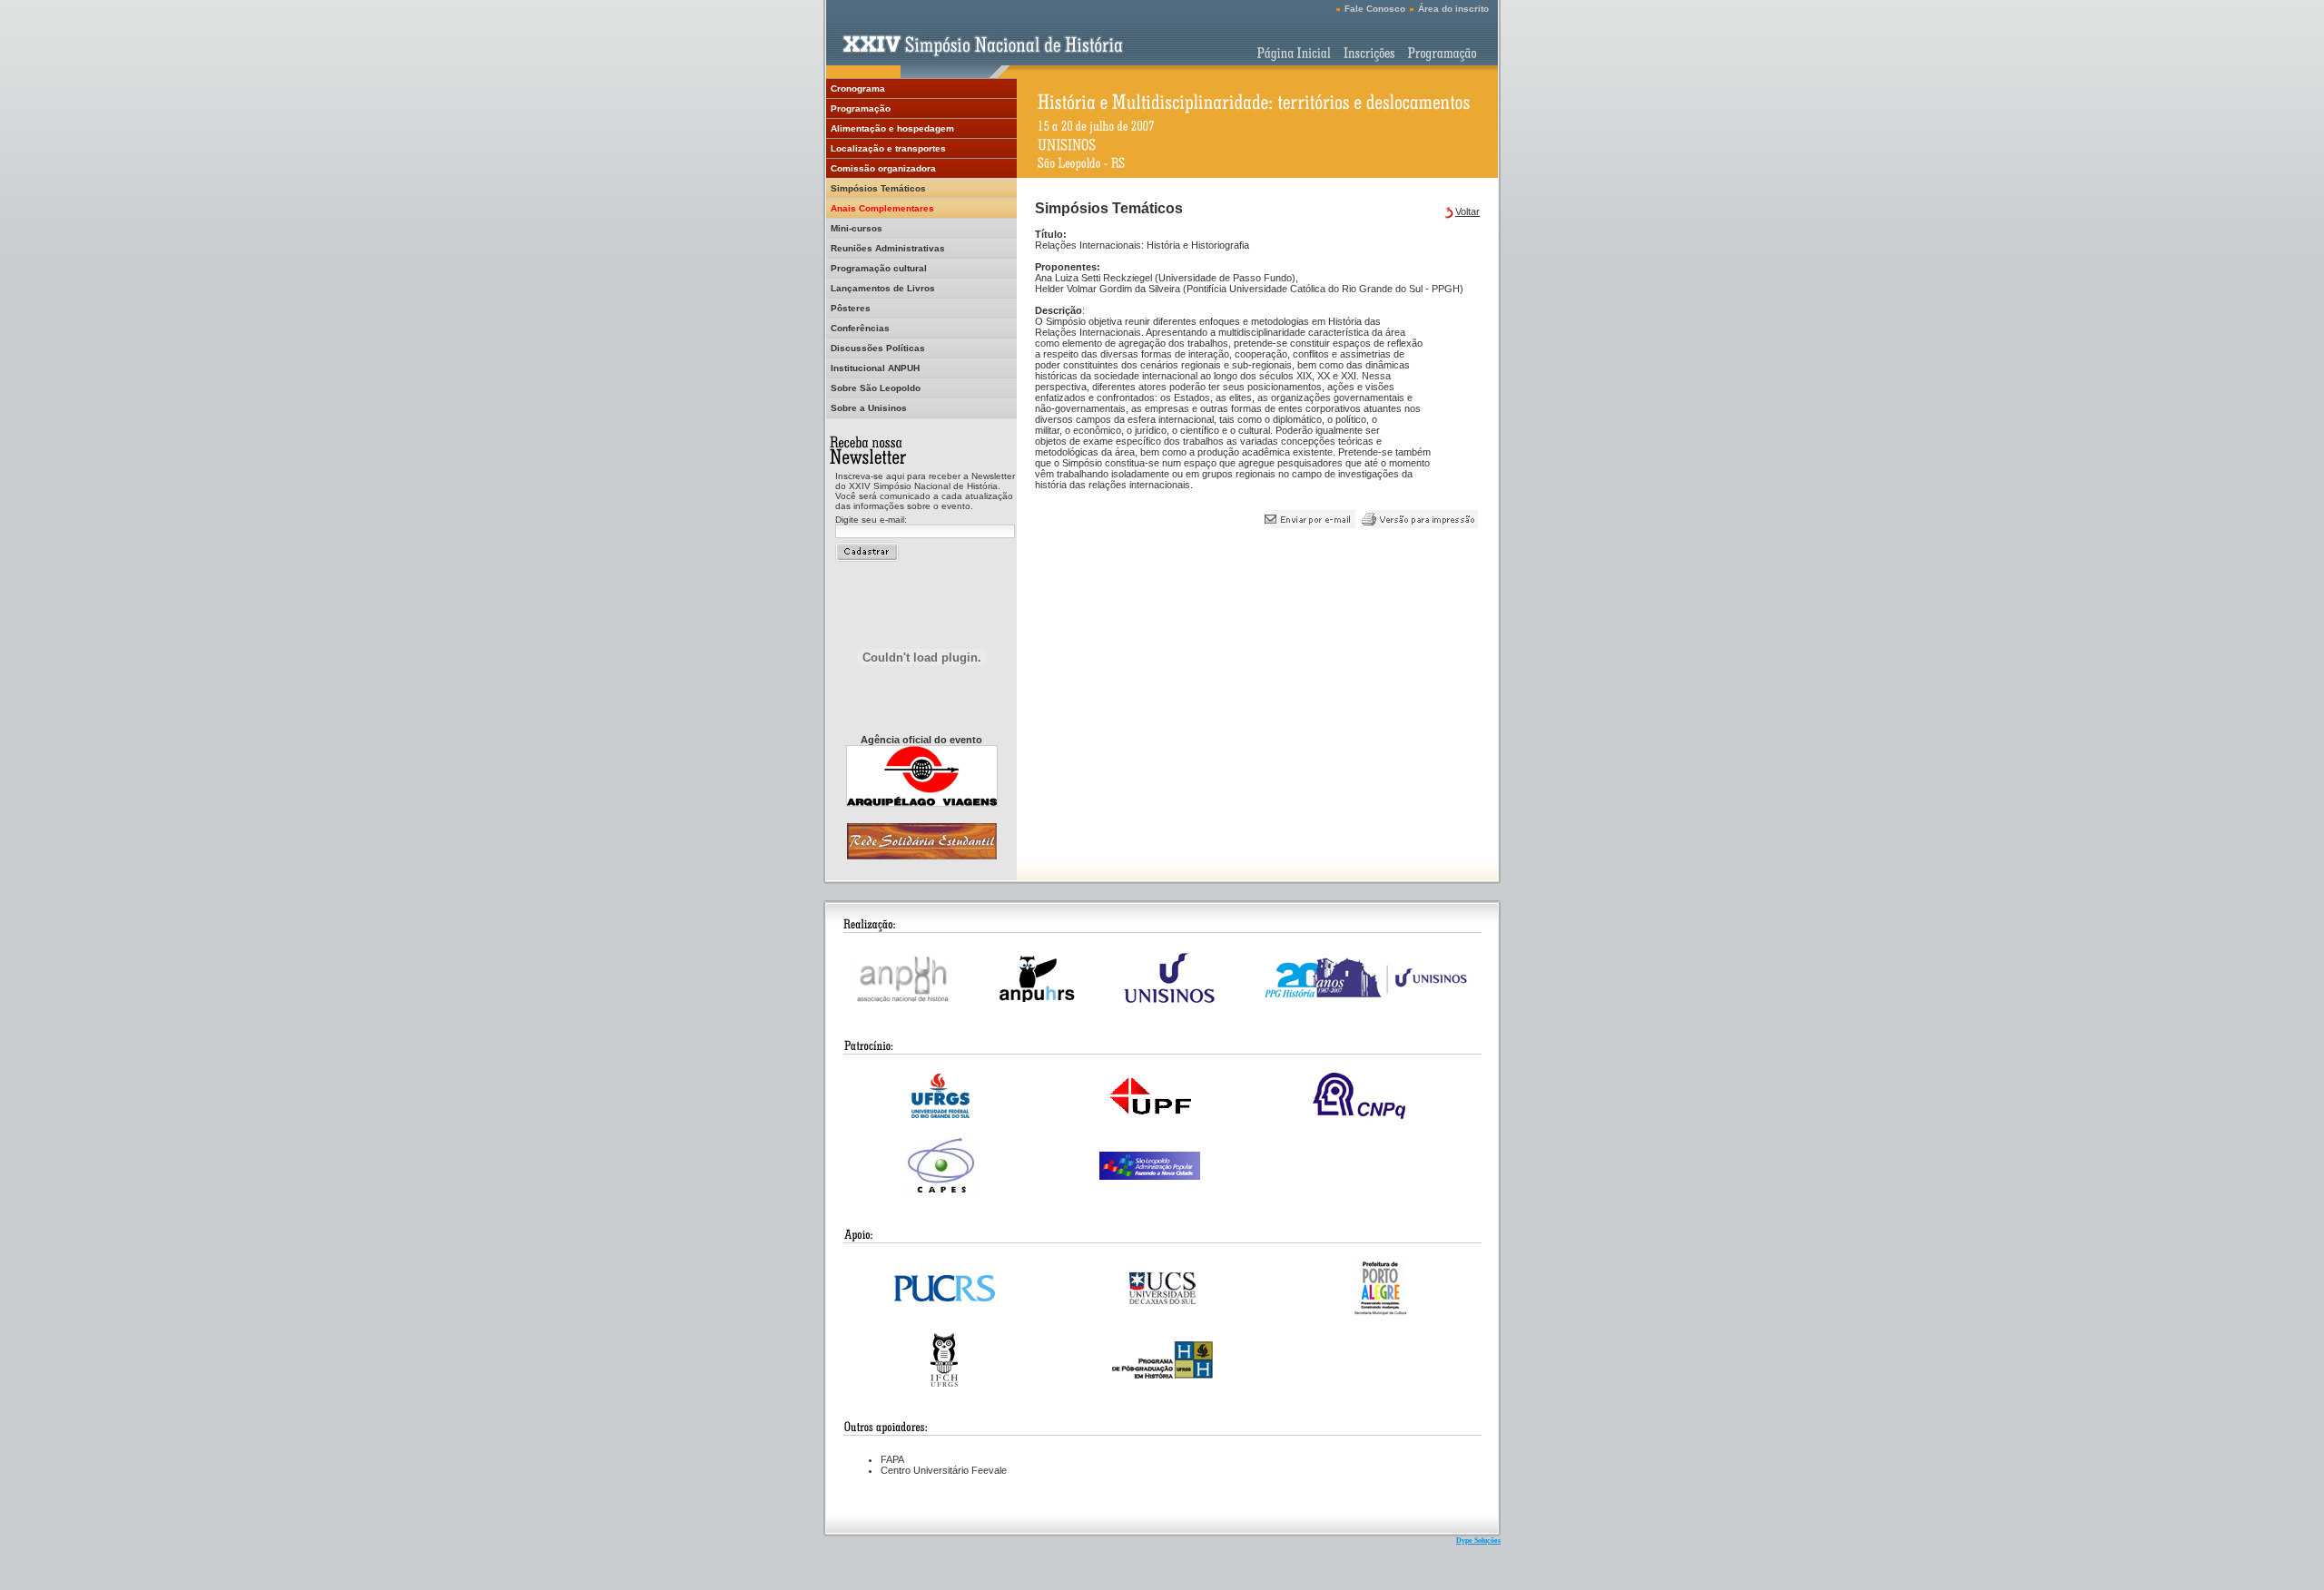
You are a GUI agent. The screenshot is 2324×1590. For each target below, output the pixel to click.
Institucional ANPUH (875, 368)
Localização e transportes (888, 148)
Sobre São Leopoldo (876, 388)
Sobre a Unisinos (869, 408)
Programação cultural (879, 268)
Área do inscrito (1453, 9)
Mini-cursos (857, 228)
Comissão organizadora (883, 168)
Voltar (1467, 211)
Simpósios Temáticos (878, 188)
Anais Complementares (882, 208)
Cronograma (858, 88)
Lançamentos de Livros (883, 288)
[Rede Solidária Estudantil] (922, 854)
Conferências (860, 328)
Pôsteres (851, 308)
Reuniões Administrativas (888, 248)
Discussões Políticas (878, 348)
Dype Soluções (1478, 1541)
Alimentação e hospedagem (892, 128)
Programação (861, 108)
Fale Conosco (1375, 9)
